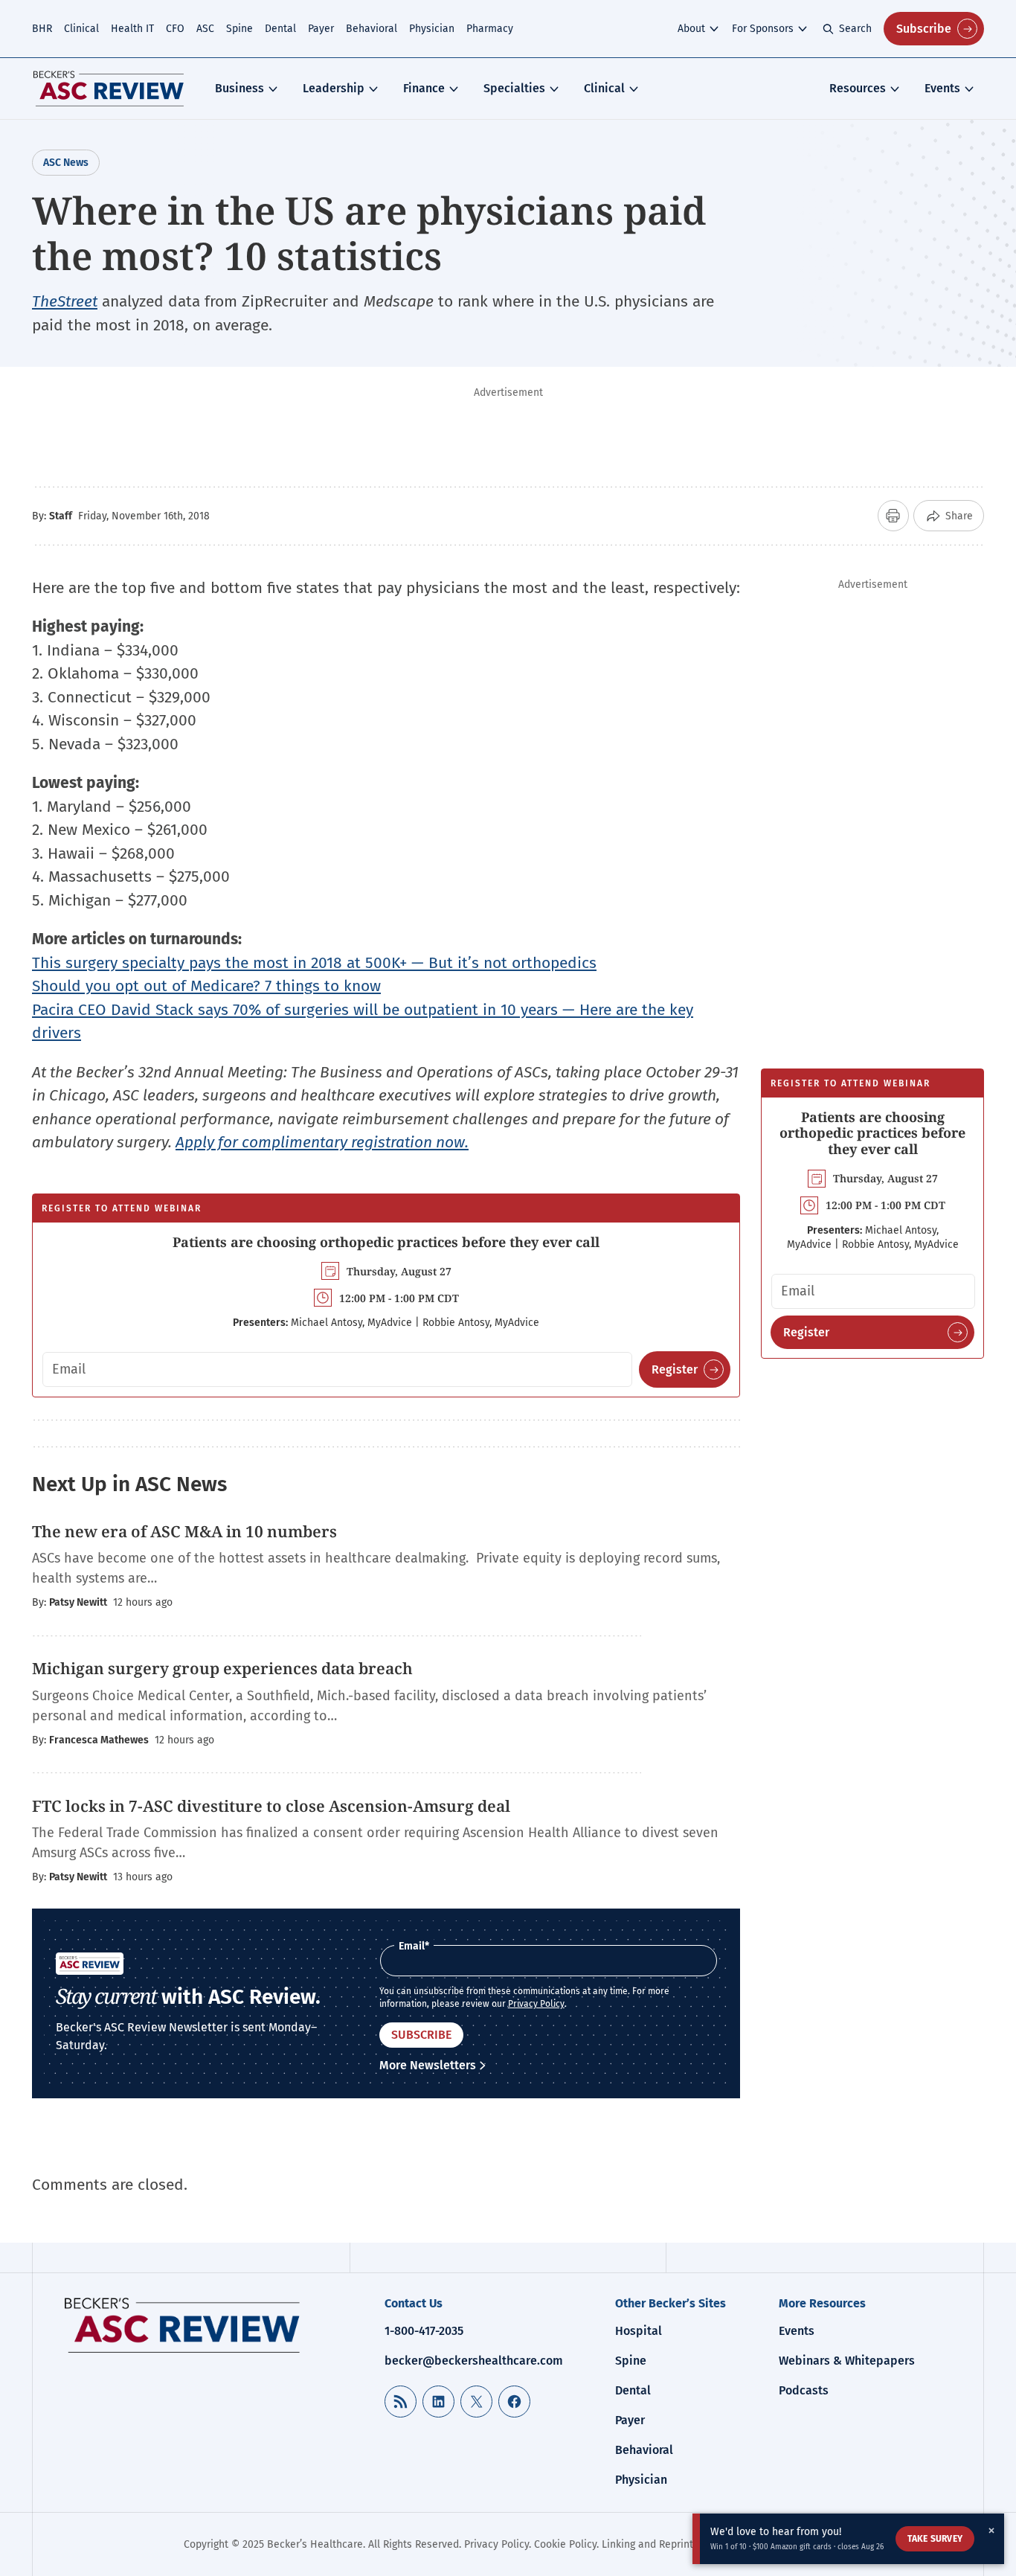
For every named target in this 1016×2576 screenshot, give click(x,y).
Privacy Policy (536, 2004)
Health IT (132, 29)
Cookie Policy (565, 2544)
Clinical (81, 29)
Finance (424, 88)
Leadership (334, 88)
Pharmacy (490, 29)
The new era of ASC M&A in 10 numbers (184, 1531)
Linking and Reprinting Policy (670, 2544)
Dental (280, 29)
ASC (205, 29)
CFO (175, 29)
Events (942, 88)
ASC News (66, 163)
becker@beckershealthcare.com (474, 2361)
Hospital (639, 2331)
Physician (432, 29)
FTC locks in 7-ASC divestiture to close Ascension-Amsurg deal (271, 1806)
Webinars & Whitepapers (847, 2361)
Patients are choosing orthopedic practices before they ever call (386, 1242)
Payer (321, 29)
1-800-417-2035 (424, 2331)
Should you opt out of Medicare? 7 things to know (206, 986)
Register (675, 1369)
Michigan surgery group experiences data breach (222, 1668)
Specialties (514, 88)
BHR (42, 29)
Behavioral (372, 29)
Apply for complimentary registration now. (322, 1142)
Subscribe (924, 29)
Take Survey (935, 2539)
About (691, 29)
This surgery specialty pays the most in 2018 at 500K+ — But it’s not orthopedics (314, 963)
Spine (239, 29)
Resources (858, 88)
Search (855, 29)
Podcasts (804, 2390)
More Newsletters (428, 2065)
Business (239, 88)
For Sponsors (763, 29)
